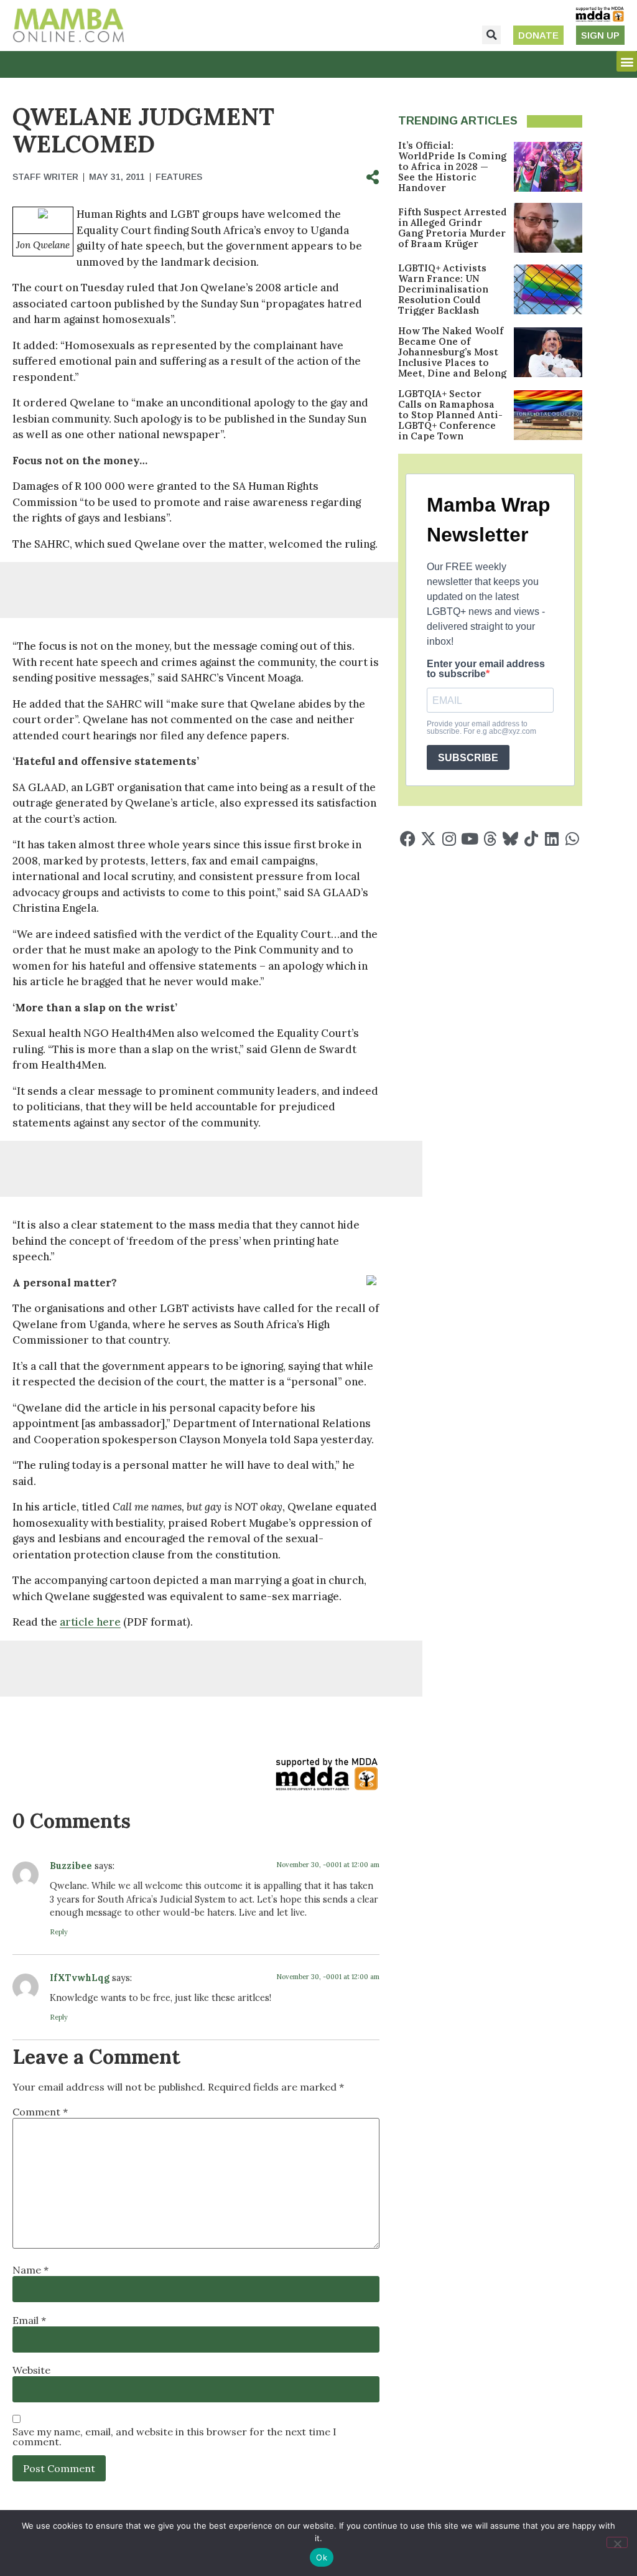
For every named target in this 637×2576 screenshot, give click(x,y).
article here (90, 1622)
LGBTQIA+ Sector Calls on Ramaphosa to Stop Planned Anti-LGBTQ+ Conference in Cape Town (450, 415)
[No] (617, 2542)
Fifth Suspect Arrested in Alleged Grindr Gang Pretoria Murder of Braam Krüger (453, 228)
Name (30, 2270)
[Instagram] (449, 839)
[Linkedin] (551, 839)
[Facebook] (408, 839)
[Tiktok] (531, 839)
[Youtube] (469, 839)
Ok (322, 2557)
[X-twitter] (428, 839)
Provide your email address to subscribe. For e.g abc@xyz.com (481, 728)
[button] (491, 35)
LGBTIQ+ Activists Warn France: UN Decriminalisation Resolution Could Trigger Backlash (443, 289)
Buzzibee (71, 1866)
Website (31, 2370)
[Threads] (490, 839)
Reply (59, 1932)
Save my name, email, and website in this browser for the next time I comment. (174, 2437)
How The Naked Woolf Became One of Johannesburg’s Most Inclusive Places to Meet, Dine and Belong (452, 352)
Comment (40, 2112)
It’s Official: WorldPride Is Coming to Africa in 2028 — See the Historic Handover (452, 166)
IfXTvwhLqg (80, 1978)
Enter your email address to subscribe (486, 669)
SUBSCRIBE (468, 758)
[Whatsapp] (572, 839)
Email (29, 2320)
